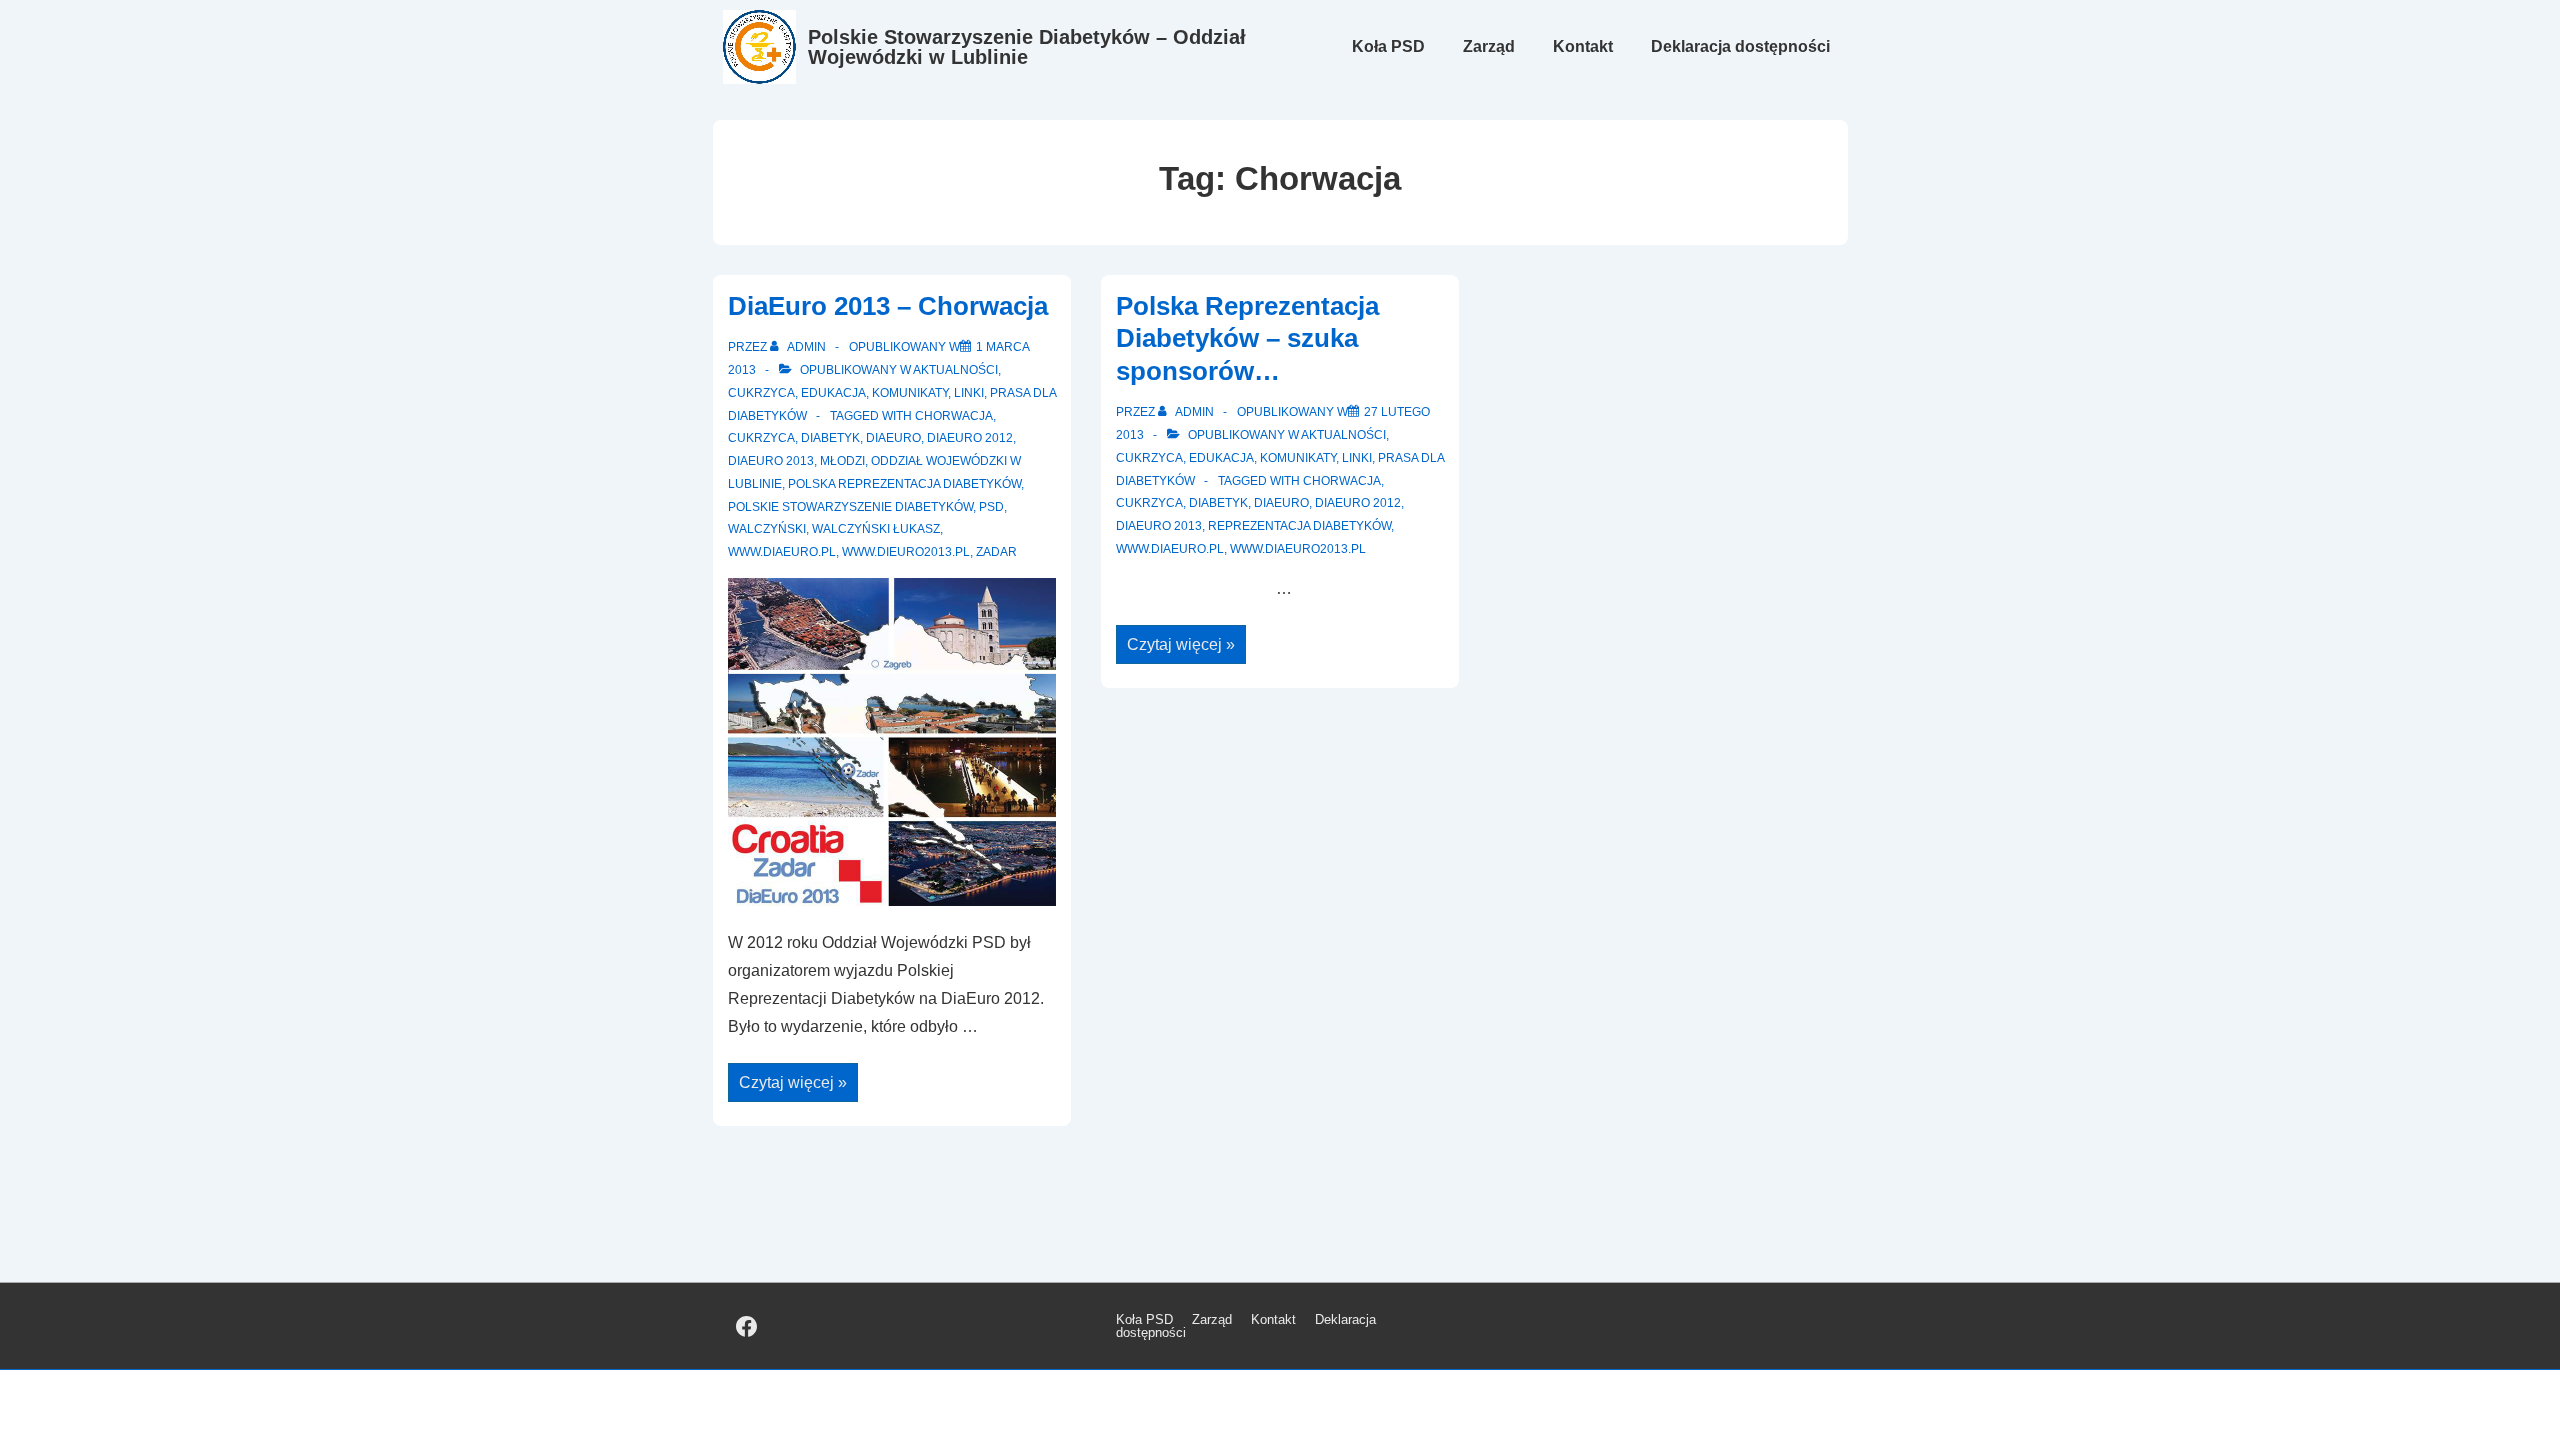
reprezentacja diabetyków (1299, 526)
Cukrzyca (761, 393)
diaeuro (893, 438)
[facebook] (747, 1326)
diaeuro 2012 (970, 438)
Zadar (996, 552)
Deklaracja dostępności (1740, 46)
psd (991, 507)
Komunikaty (910, 393)
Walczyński (767, 529)
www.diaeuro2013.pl (1298, 549)
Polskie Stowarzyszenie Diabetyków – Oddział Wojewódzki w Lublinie (1027, 47)
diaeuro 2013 (771, 461)
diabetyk (830, 438)
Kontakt (1583, 46)
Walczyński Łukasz (876, 529)
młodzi (842, 461)
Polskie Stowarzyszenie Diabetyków (850, 507)
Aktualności (955, 370)
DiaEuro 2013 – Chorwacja (888, 306)
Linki (969, 393)
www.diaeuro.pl (782, 552)
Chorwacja (954, 416)
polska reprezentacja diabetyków (904, 484)
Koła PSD (1388, 46)
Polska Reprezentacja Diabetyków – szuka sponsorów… (1247, 338)
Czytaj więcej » (792, 1084)
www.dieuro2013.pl (906, 552)
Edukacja (833, 393)
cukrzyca (761, 438)
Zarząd (1489, 46)
